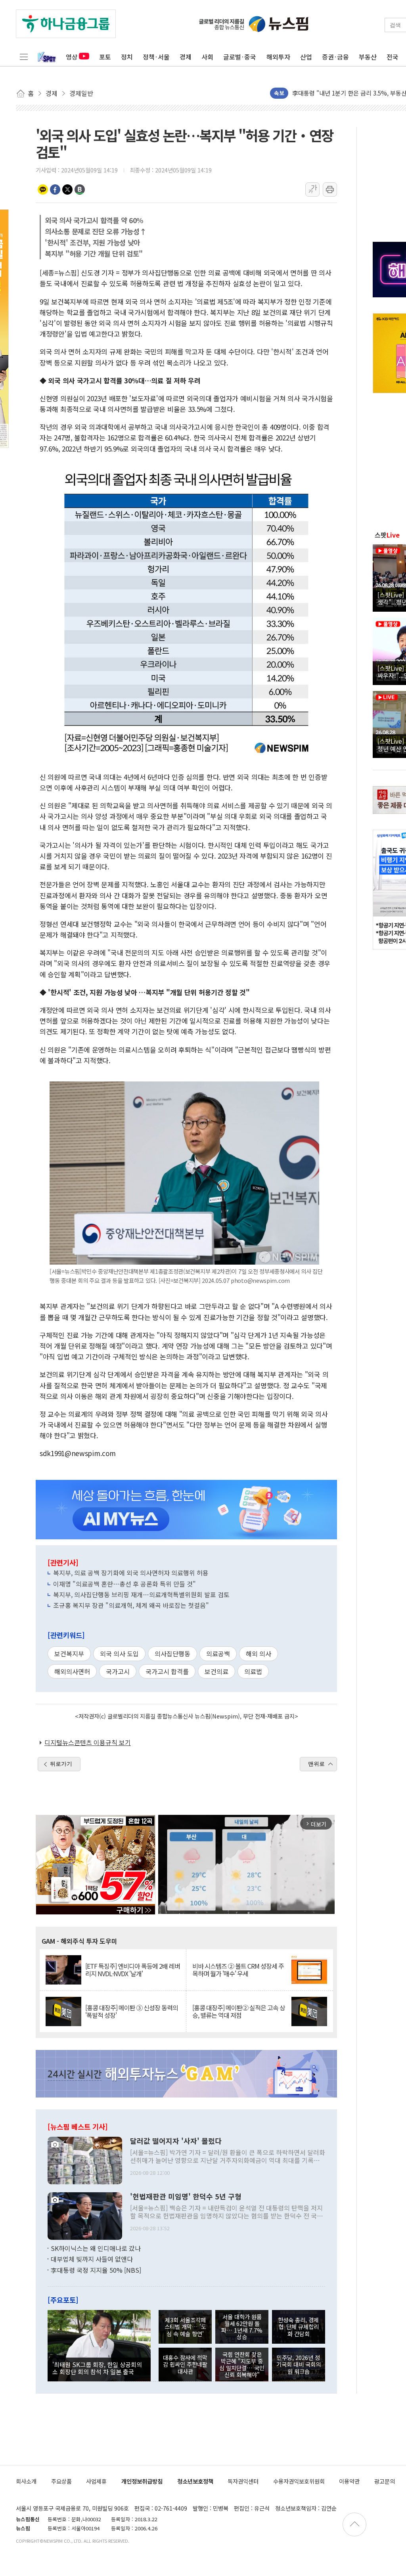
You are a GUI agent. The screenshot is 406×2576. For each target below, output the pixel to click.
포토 (105, 57)
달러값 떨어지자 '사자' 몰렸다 (176, 2141)
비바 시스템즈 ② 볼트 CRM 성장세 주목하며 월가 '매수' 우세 (238, 1970)
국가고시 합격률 (167, 1671)
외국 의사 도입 (119, 1654)
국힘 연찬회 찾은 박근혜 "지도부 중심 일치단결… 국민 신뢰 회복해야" (242, 2365)
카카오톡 (43, 189)
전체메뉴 (24, 57)
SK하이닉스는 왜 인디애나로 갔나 (96, 2248)
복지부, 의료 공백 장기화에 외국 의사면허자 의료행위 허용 (131, 1573)
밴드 (80, 189)
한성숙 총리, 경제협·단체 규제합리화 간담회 (298, 2327)
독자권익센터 (243, 2481)
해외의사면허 (72, 1671)
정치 (127, 57)
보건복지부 (69, 1654)
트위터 (67, 189)
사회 (207, 57)
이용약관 (349, 2481)
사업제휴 (96, 2481)
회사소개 (26, 2481)
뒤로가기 (61, 1764)
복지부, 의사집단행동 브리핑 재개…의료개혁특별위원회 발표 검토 (141, 1594)
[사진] (85, 2159)
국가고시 (118, 1671)
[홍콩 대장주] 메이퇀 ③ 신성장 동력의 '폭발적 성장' (132, 2011)
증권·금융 (335, 57)
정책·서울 (156, 57)
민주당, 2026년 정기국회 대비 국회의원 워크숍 (299, 2364)
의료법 (253, 1671)
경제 (186, 57)
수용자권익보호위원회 (299, 2481)
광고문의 (385, 2481)
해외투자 (278, 57)
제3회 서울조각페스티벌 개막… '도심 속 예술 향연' (185, 2327)
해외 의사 (259, 1654)
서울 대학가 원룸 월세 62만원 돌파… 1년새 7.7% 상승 (242, 2327)
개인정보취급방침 (142, 2481)
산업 (306, 57)
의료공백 (218, 1654)
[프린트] (330, 189)
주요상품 (61, 2481)
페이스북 (55, 189)
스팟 (387, 535)
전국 (393, 57)
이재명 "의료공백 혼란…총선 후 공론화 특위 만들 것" (124, 1584)
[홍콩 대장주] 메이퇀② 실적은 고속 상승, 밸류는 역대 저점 (239, 2011)
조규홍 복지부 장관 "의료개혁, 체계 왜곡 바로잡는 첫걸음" (131, 1605)
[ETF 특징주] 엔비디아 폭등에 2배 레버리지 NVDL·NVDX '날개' (133, 1970)
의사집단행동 (172, 1654)
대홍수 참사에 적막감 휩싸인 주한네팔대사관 (185, 2364)
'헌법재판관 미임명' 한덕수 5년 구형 (186, 2197)
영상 (72, 57)
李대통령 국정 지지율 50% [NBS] (96, 2270)
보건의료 (216, 1671)
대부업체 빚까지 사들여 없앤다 (92, 2259)
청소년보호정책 (195, 2481)
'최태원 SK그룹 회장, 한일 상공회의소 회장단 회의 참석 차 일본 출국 (97, 2368)
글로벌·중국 (240, 57)
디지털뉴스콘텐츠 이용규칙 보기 (88, 1742)
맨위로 (316, 1764)
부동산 (368, 57)
